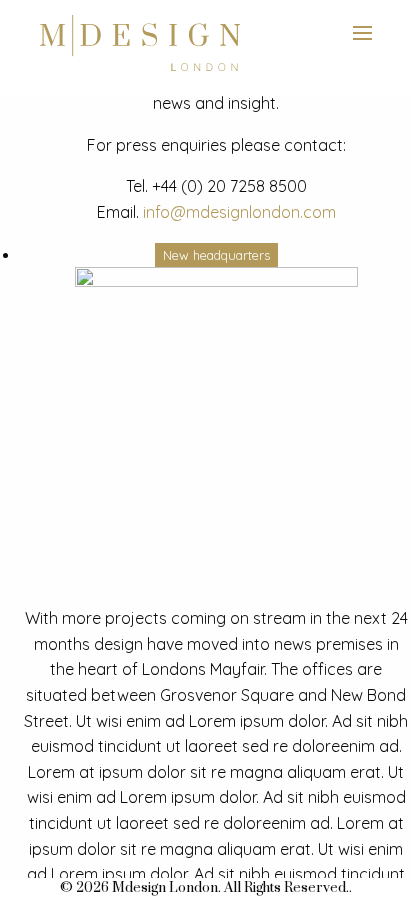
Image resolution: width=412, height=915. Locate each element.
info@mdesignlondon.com (239, 212)
